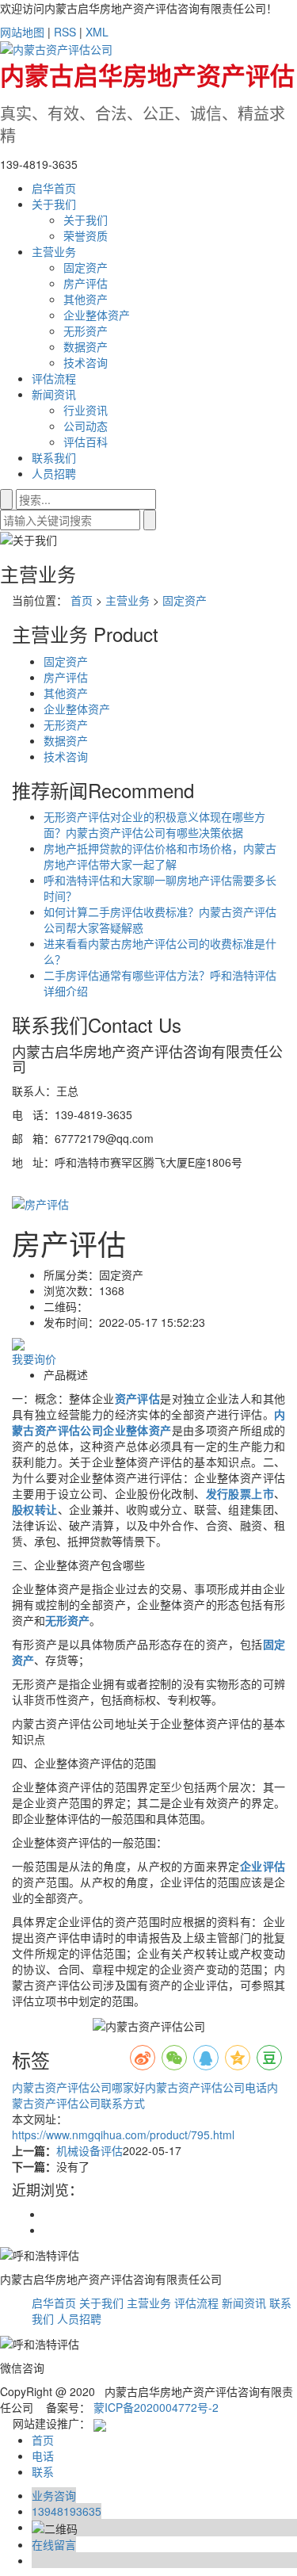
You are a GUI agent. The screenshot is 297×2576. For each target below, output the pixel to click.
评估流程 (54, 378)
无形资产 (86, 331)
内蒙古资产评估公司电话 (206, 2087)
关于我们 (54, 204)
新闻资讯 (54, 394)
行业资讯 (86, 410)
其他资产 (86, 299)
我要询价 (34, 1359)
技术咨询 (86, 362)
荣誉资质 (86, 235)
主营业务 (54, 251)
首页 (82, 600)
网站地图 (22, 32)
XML (97, 32)
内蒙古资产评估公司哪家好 (78, 2087)
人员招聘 (54, 473)
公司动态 (86, 426)
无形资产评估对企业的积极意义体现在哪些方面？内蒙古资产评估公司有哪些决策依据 (154, 824)
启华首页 (54, 188)
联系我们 (54, 457)
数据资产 (86, 346)
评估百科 (86, 441)
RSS (65, 32)
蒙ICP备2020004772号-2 (156, 2407)
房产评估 (86, 283)
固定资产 (86, 267)
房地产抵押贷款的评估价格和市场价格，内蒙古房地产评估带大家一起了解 (160, 856)
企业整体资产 (97, 315)
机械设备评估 (89, 2150)
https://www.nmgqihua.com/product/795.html (123, 2135)
